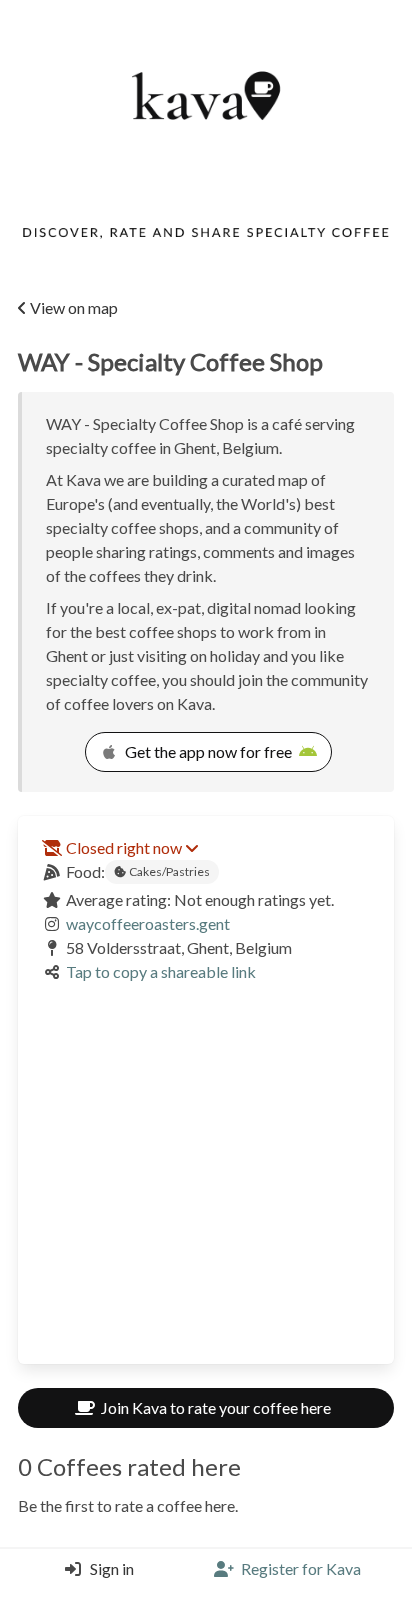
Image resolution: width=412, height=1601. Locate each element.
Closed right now (124, 847)
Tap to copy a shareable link (161, 971)
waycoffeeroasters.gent (148, 923)
